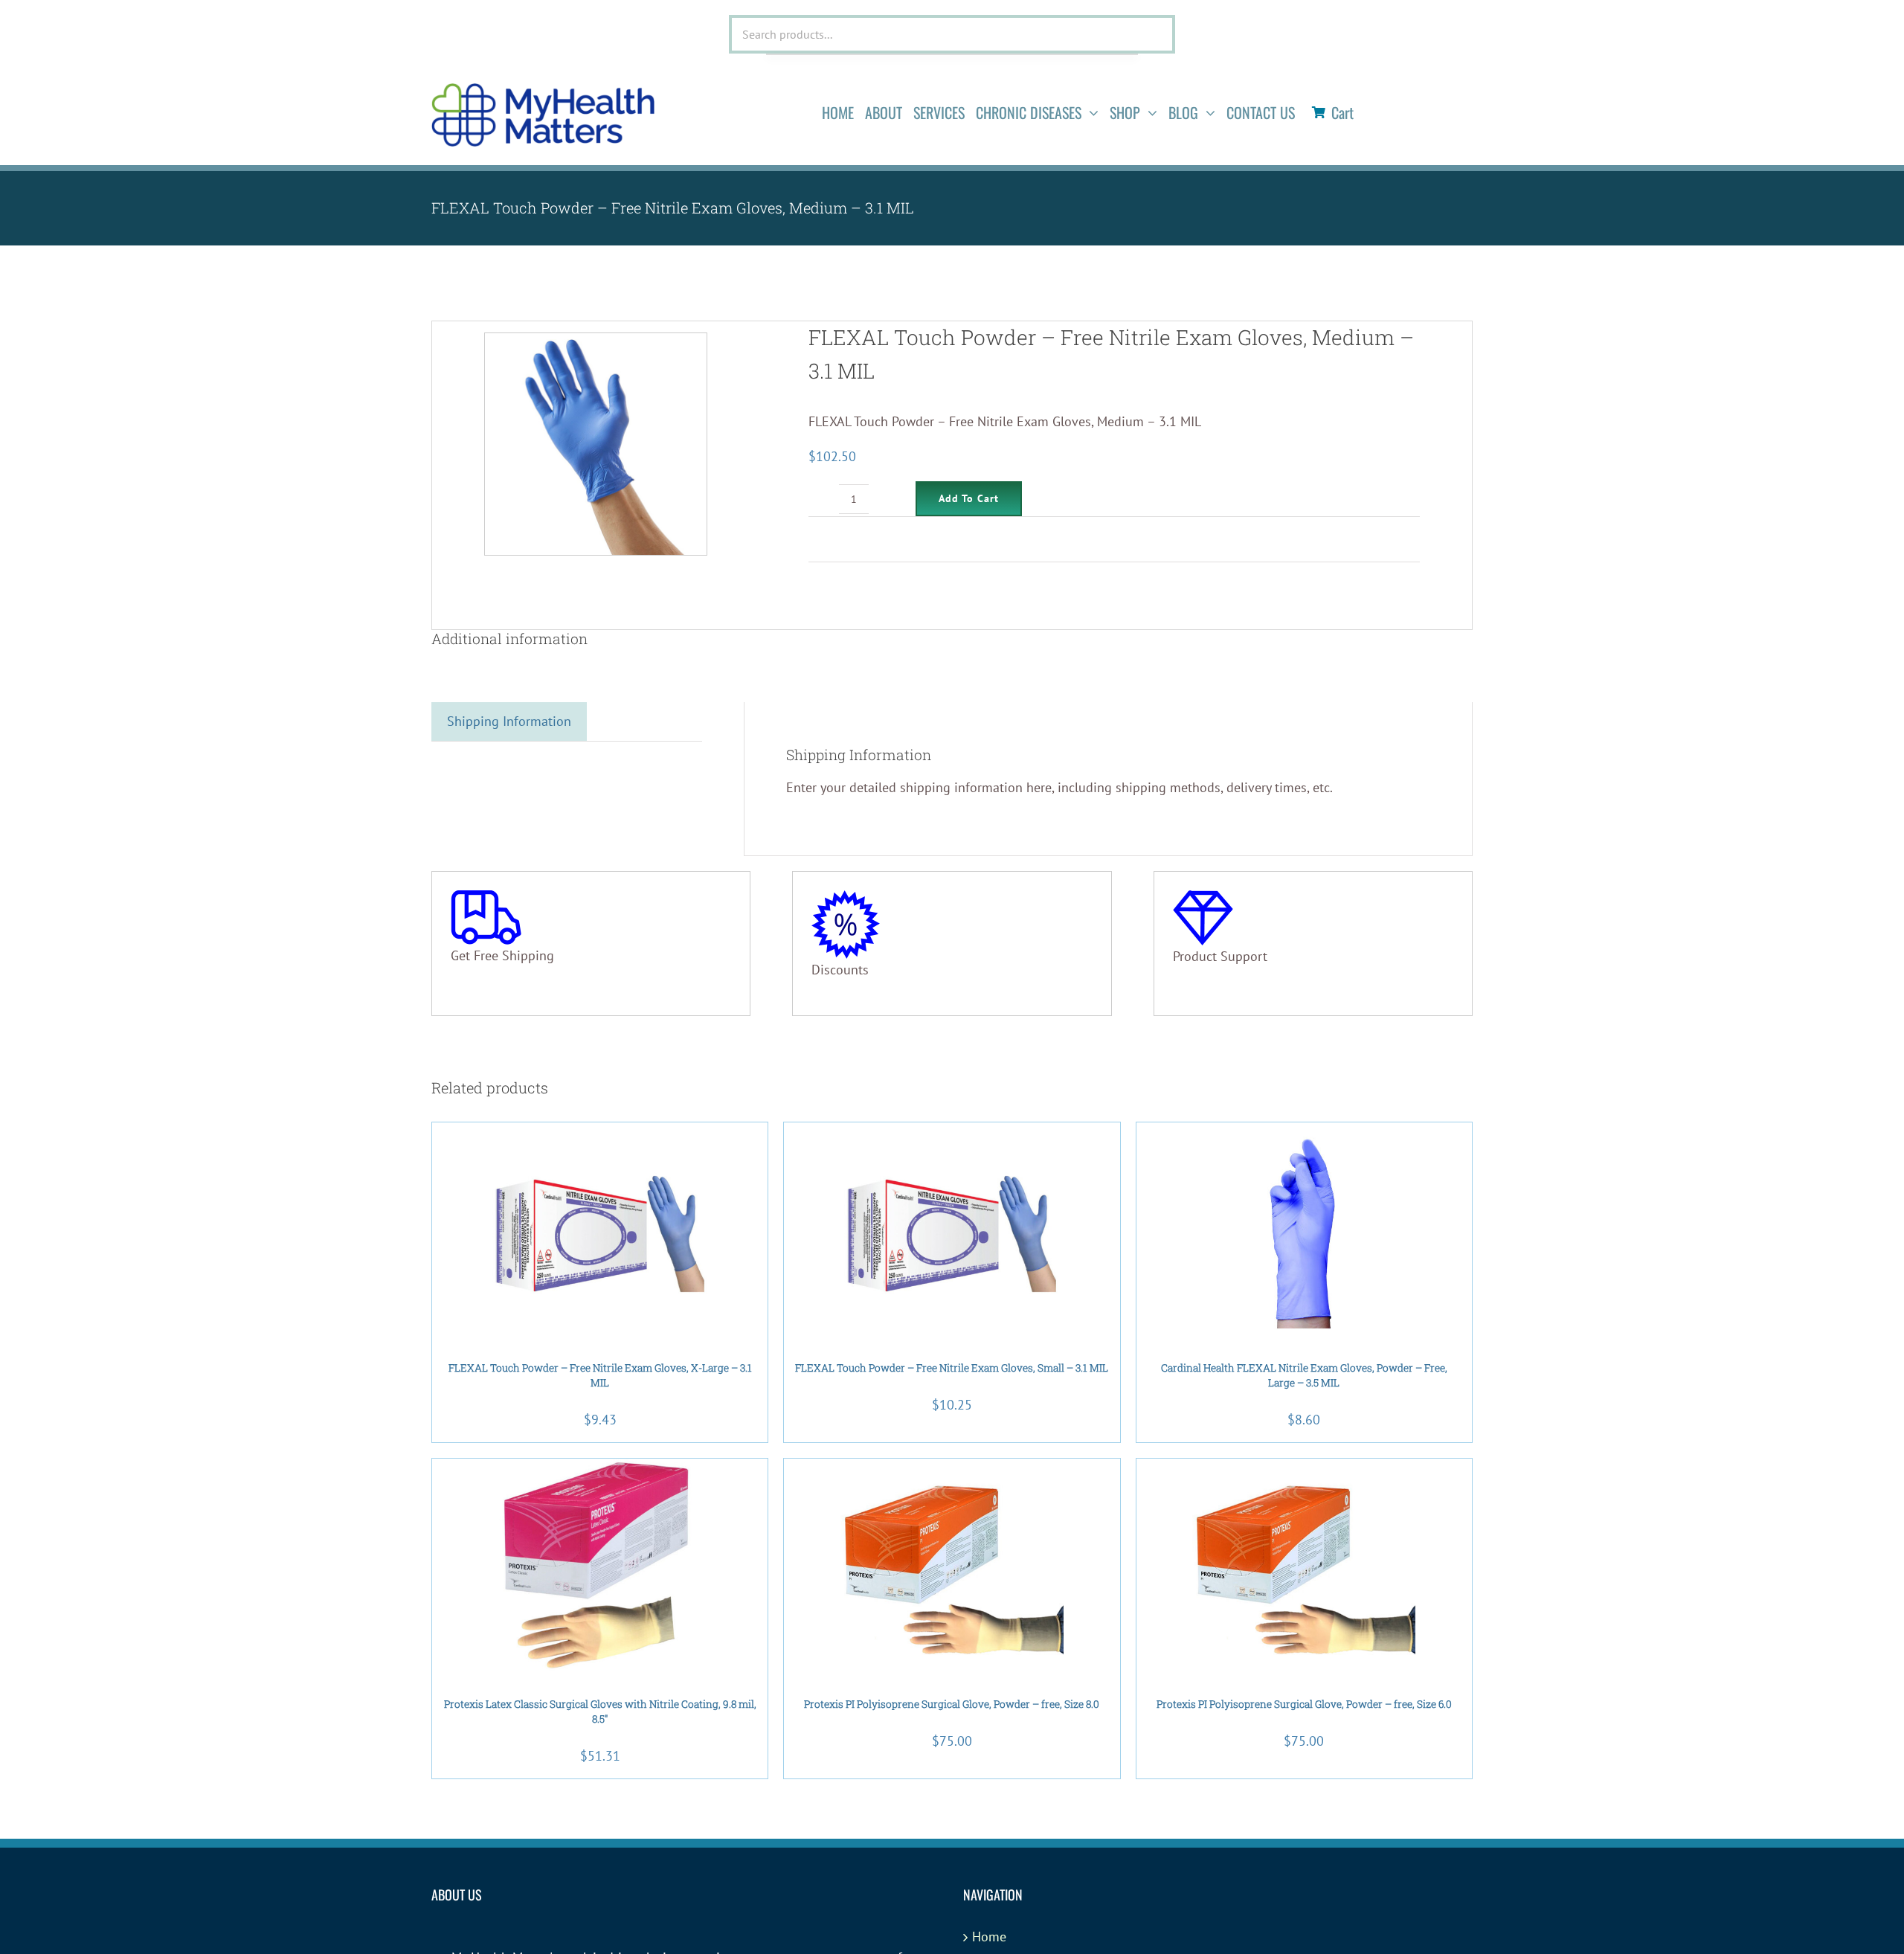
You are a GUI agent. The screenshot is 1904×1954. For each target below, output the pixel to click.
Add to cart (969, 498)
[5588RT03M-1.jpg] (596, 444)
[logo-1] (543, 90)
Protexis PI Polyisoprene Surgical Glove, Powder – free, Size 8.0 (952, 1704)
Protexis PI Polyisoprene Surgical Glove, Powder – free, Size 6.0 (1304, 1704)
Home (989, 1937)
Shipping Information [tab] (509, 721)
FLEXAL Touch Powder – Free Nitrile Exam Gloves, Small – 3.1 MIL (952, 1368)
